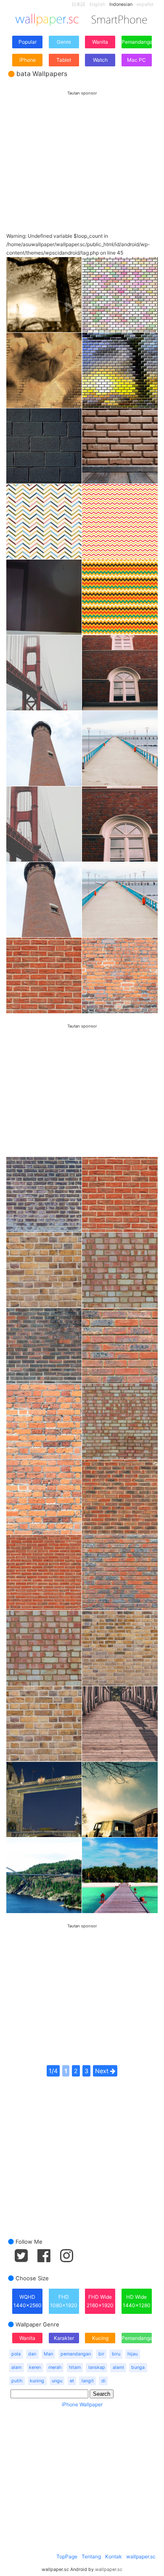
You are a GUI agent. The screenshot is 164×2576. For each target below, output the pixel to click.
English (97, 4)
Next (103, 2071)
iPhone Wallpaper (82, 2404)
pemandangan (76, 2354)
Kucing (100, 2338)
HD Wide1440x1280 (137, 2301)
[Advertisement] (82, 154)
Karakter (64, 2338)
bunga (138, 2367)
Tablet (64, 60)
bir (101, 2354)
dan (32, 2354)
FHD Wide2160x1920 (100, 2301)
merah (55, 2367)
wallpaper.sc (141, 2556)
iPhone (28, 60)
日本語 (78, 4)
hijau (132, 2354)
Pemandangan (137, 42)
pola (16, 2354)
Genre (64, 42)
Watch (100, 60)
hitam (75, 2367)
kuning (37, 2381)
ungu (57, 2381)
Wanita (100, 42)
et (72, 2381)
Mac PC (136, 60)
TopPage (67, 2556)
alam (16, 2367)
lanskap (97, 2367)
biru (116, 2354)
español (145, 4)
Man (48, 2354)
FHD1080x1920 (64, 2301)
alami (118, 2367)
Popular (28, 42)
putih (17, 2381)
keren (35, 2367)
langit (88, 2381)
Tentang (91, 2556)
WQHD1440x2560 (28, 2301)
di (103, 2381)
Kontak (114, 2556)
